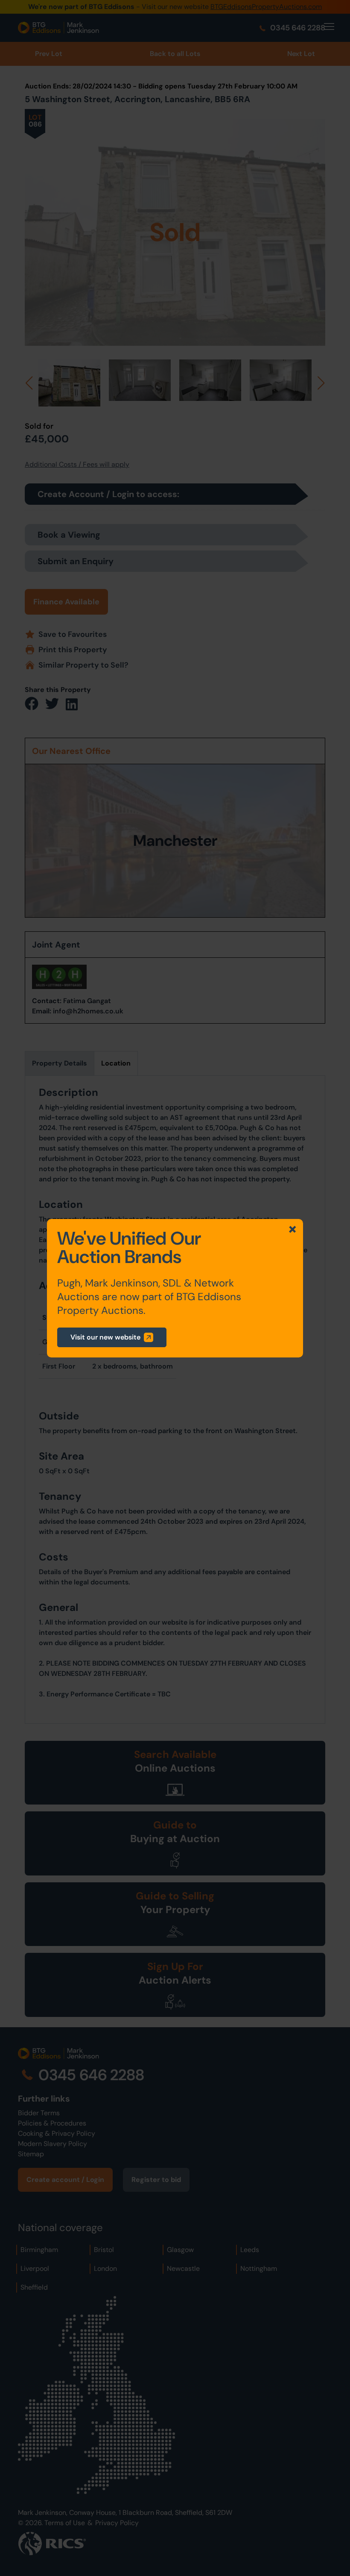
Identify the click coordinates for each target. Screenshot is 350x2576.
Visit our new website (105, 1337)
